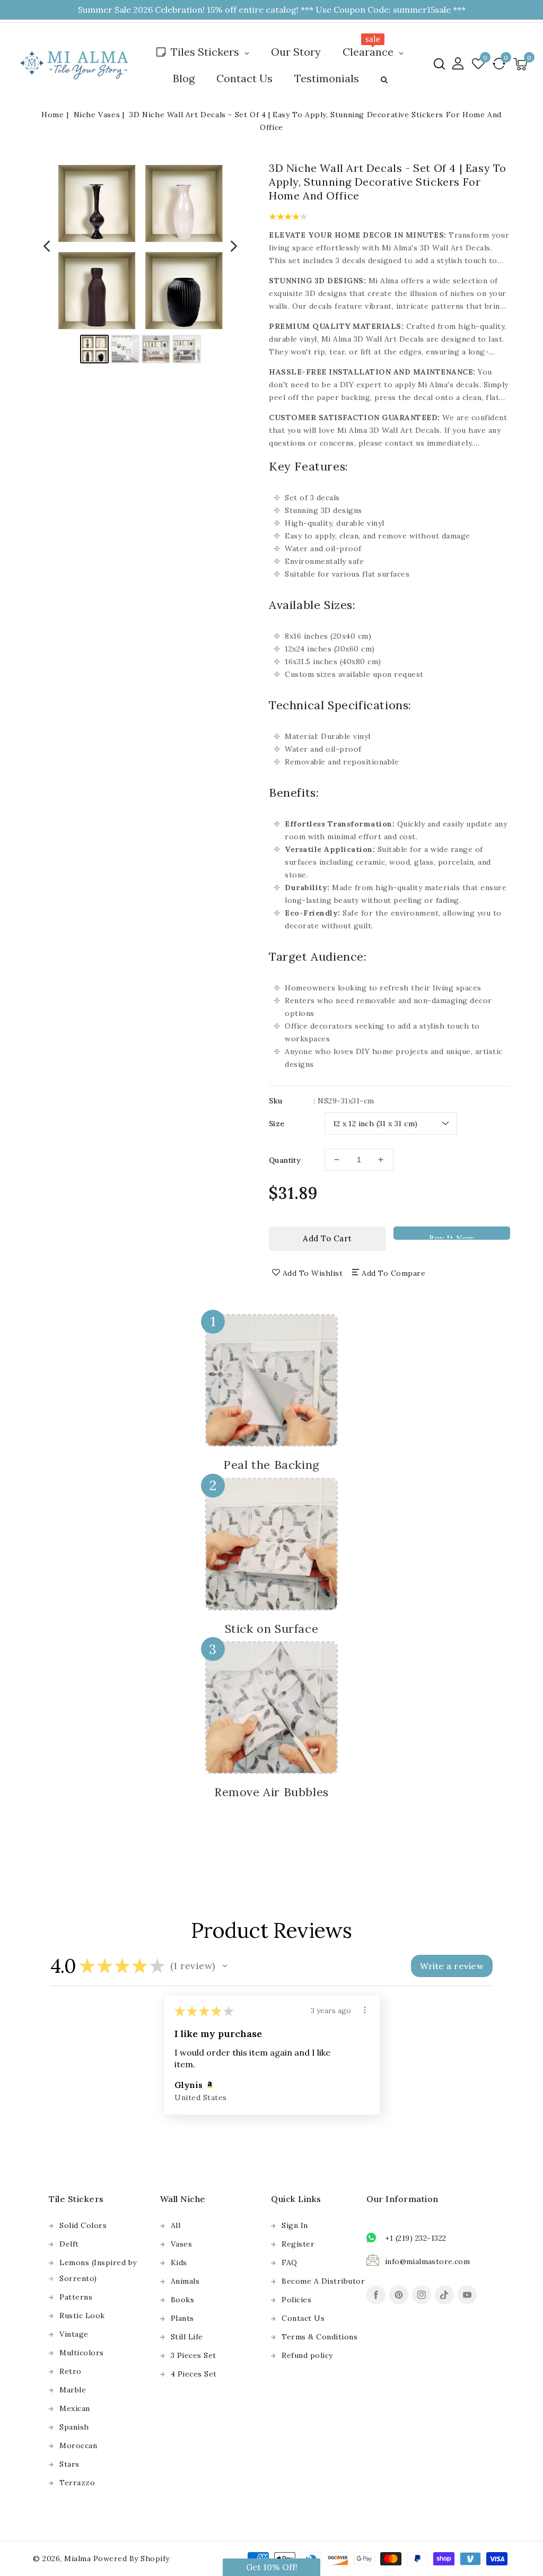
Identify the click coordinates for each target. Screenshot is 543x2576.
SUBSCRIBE (364, 1329)
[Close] (446, 1183)
